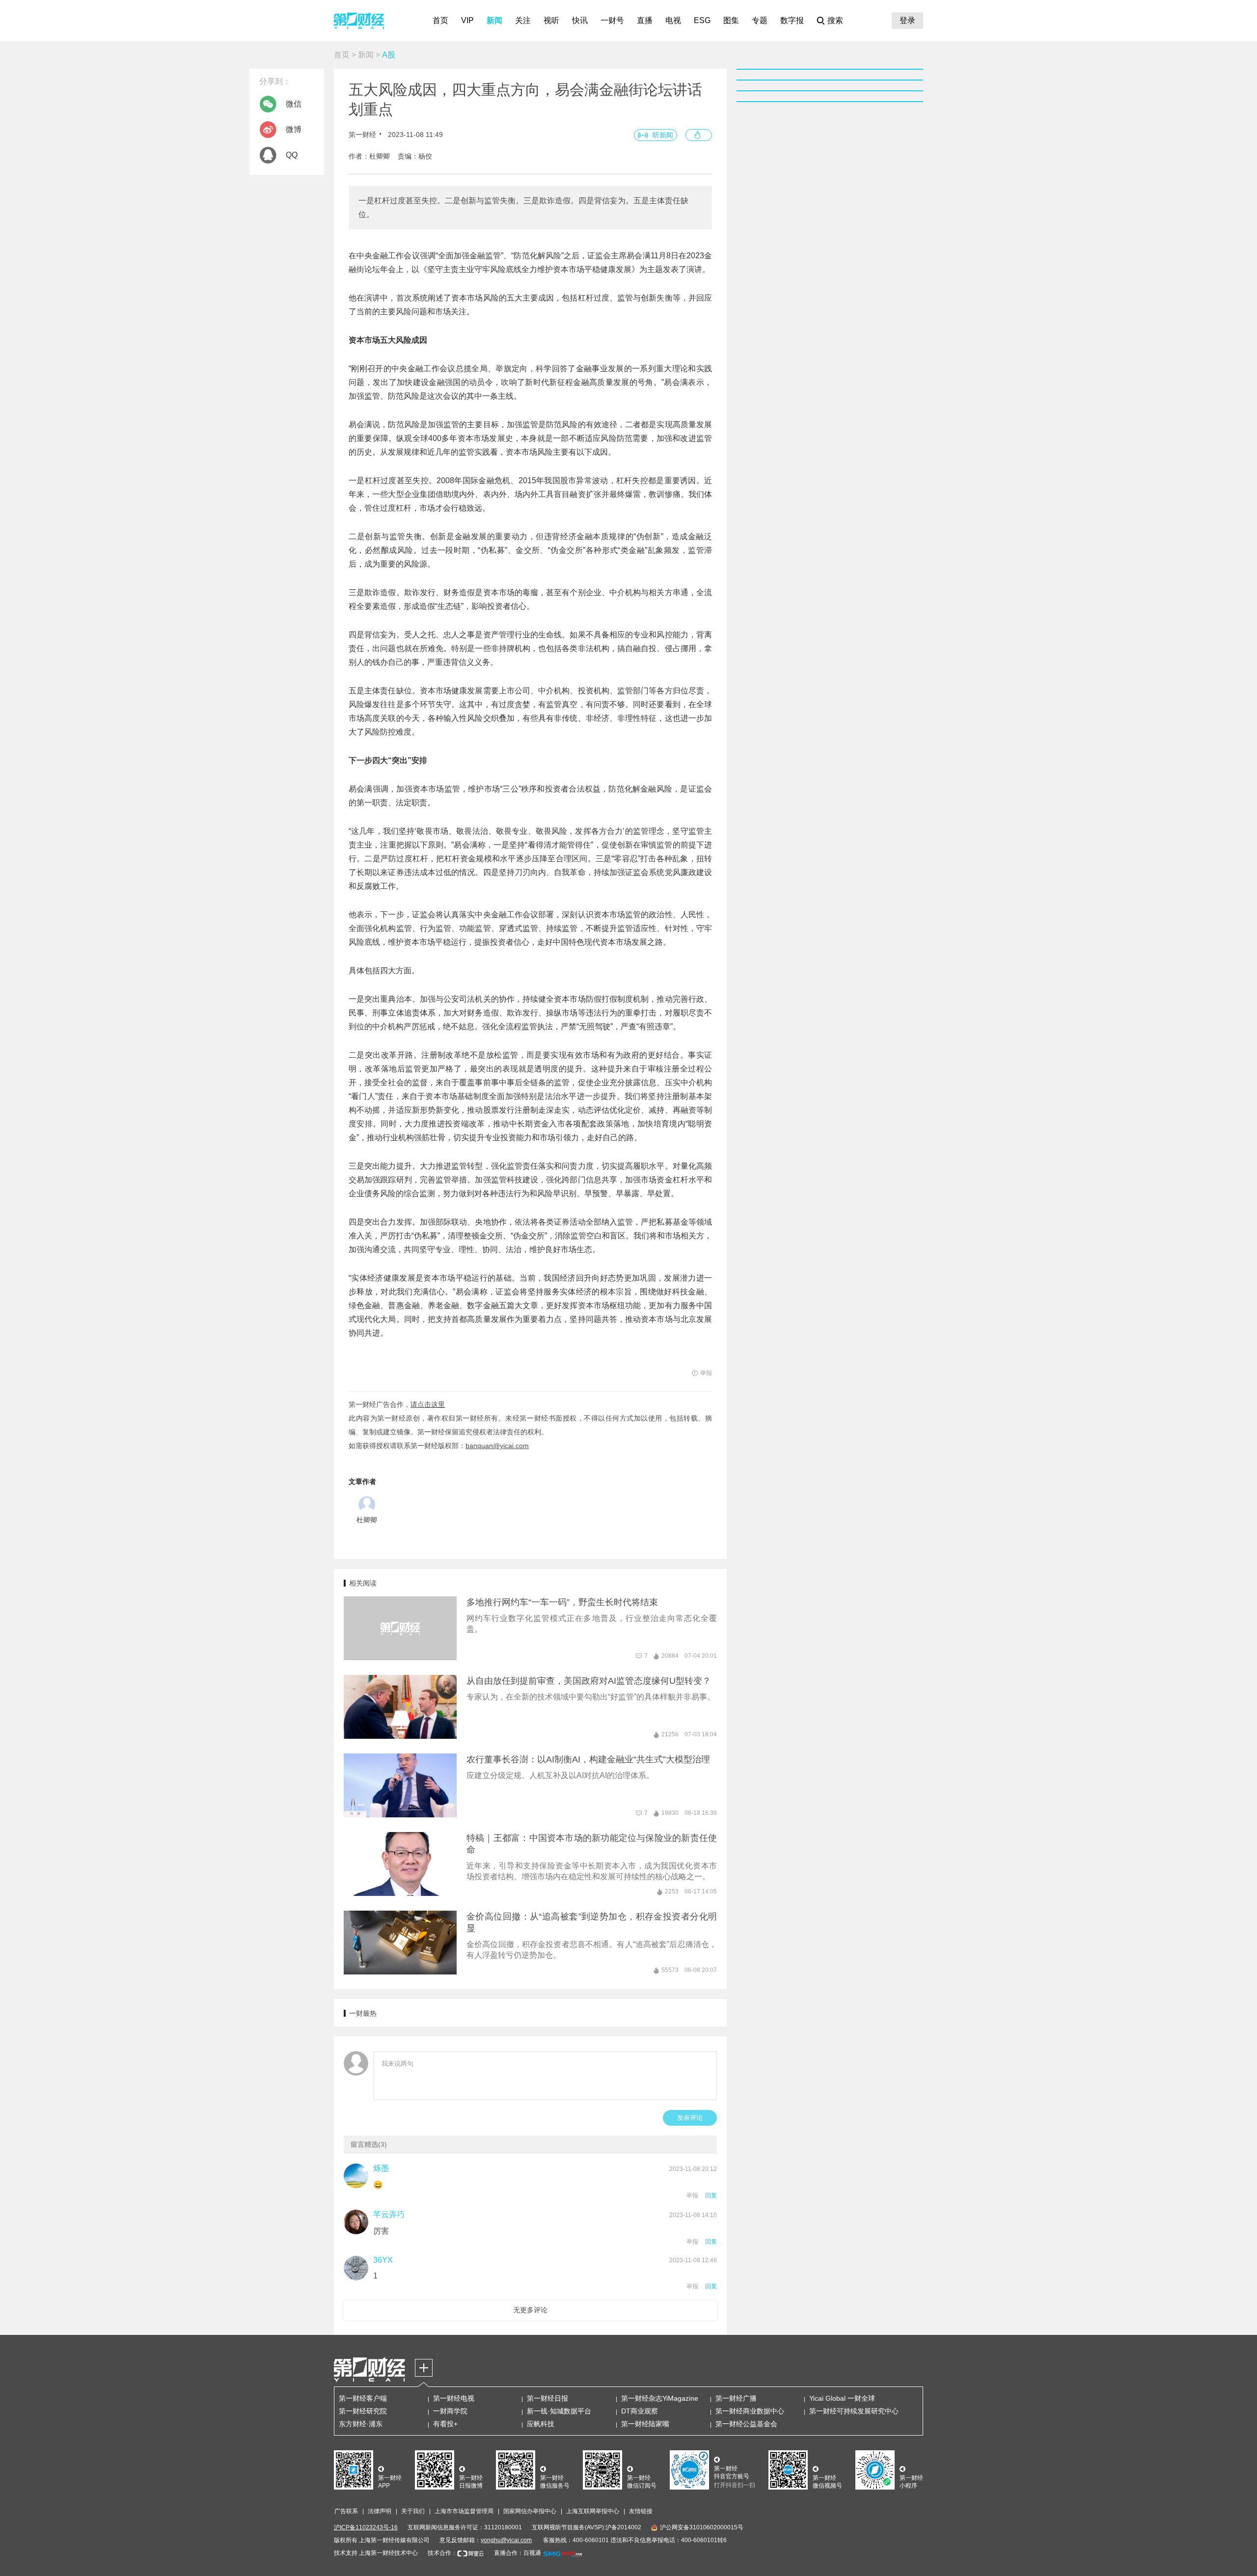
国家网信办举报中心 (530, 2511)
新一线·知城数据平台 (559, 2411)
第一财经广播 (736, 2398)
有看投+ (445, 2424)
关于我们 (413, 2511)
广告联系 (346, 2511)
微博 (294, 129)
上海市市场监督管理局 (464, 2511)
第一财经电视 (454, 2398)
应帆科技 (541, 2424)
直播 (645, 20)
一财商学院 (450, 2411)
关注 (523, 20)
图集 (731, 20)
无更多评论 (530, 2310)
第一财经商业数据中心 (750, 2411)
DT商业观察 (640, 2411)
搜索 (835, 20)
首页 (440, 20)
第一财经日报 (547, 2398)
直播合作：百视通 (518, 2553)
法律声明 (380, 2511)
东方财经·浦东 (361, 2424)
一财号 (612, 20)
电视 (673, 20)
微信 (294, 104)
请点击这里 (428, 1404)
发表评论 (690, 2118)
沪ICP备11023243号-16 (366, 2527)
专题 (760, 20)
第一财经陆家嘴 (645, 2424)
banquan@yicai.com (497, 1446)
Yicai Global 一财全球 (842, 2398)
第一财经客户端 (363, 2398)
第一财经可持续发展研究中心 (854, 2411)
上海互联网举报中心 (593, 2511)
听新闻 (663, 135)
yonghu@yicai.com (506, 2540)
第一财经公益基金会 (746, 2424)
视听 (551, 20)
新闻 (494, 20)
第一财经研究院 (363, 2411)
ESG (702, 20)
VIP (467, 20)
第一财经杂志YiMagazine (660, 2398)
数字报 (792, 20)
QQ (292, 155)
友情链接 (641, 2511)
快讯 (580, 20)
